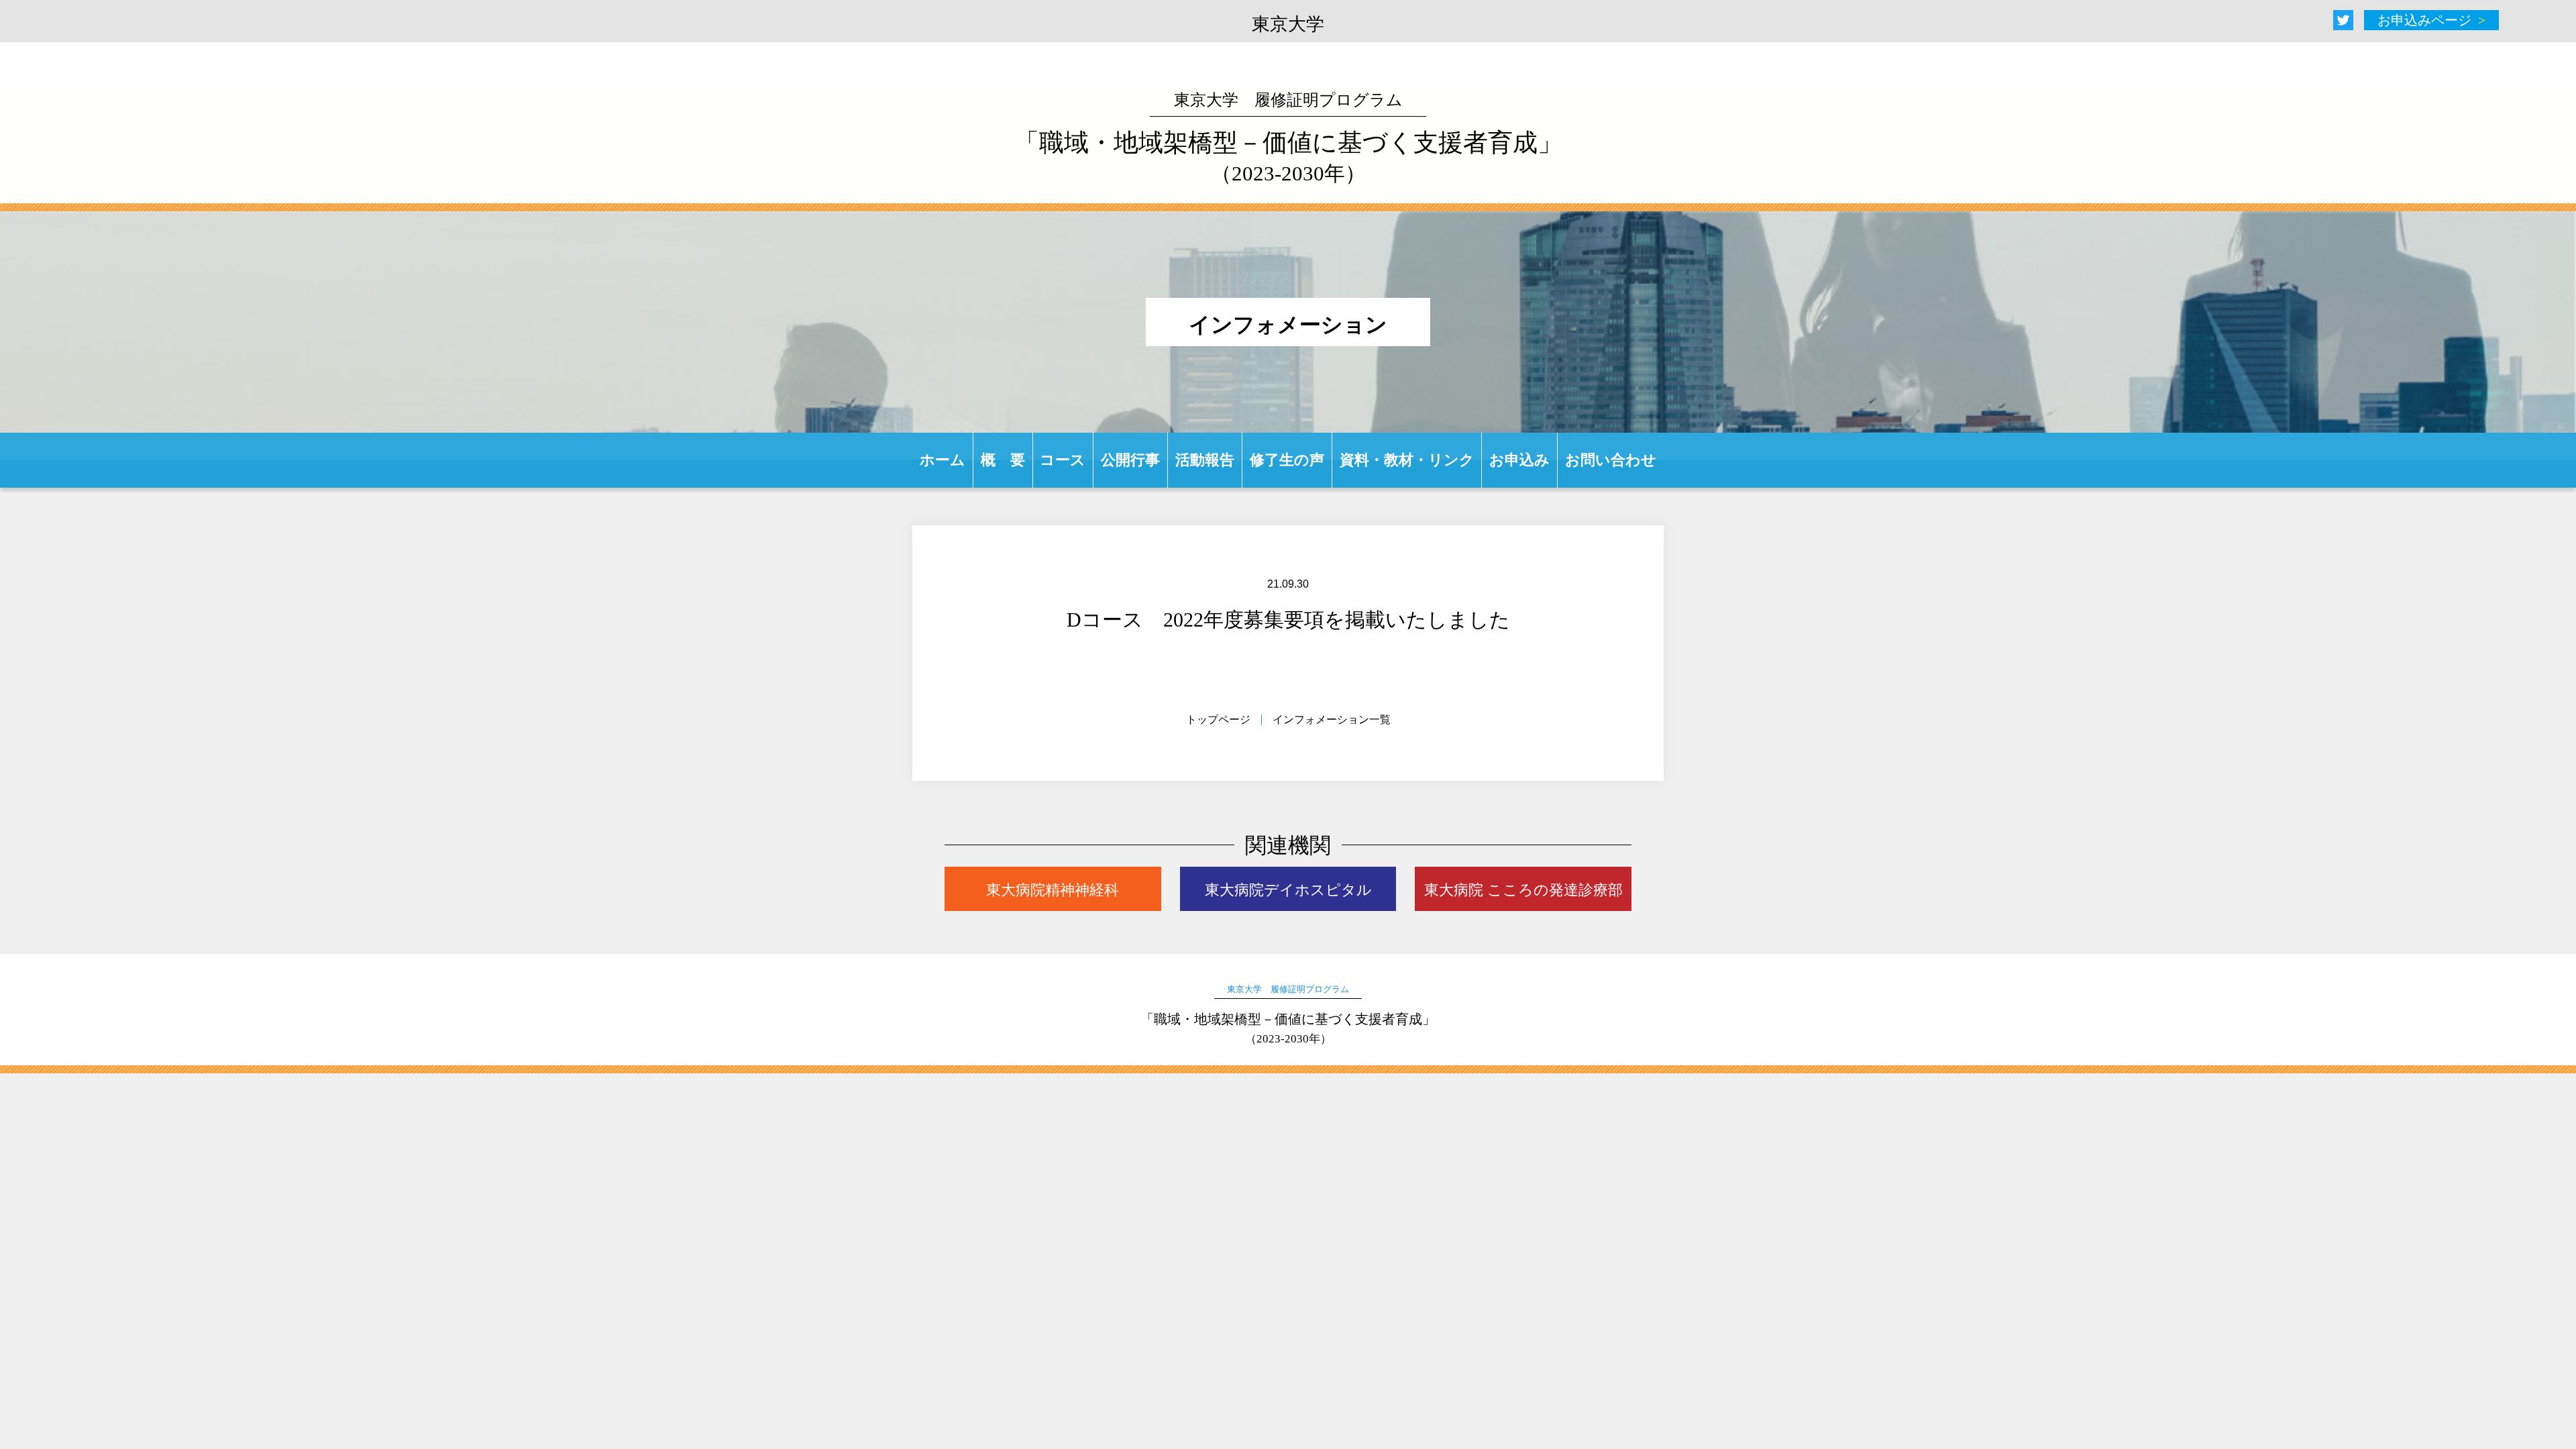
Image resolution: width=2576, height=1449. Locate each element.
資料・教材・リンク (1407, 460)
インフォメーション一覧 (1332, 719)
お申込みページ (2424, 20)
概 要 (1003, 460)
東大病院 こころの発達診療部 (1523, 890)
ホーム (943, 460)
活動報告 (1205, 460)
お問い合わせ (1611, 460)
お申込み (1519, 460)
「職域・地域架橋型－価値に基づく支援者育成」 (1288, 138)
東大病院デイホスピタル (1288, 890)
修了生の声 (1287, 460)
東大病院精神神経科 (1053, 890)
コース (1063, 460)
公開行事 (1130, 460)
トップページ (1218, 719)
